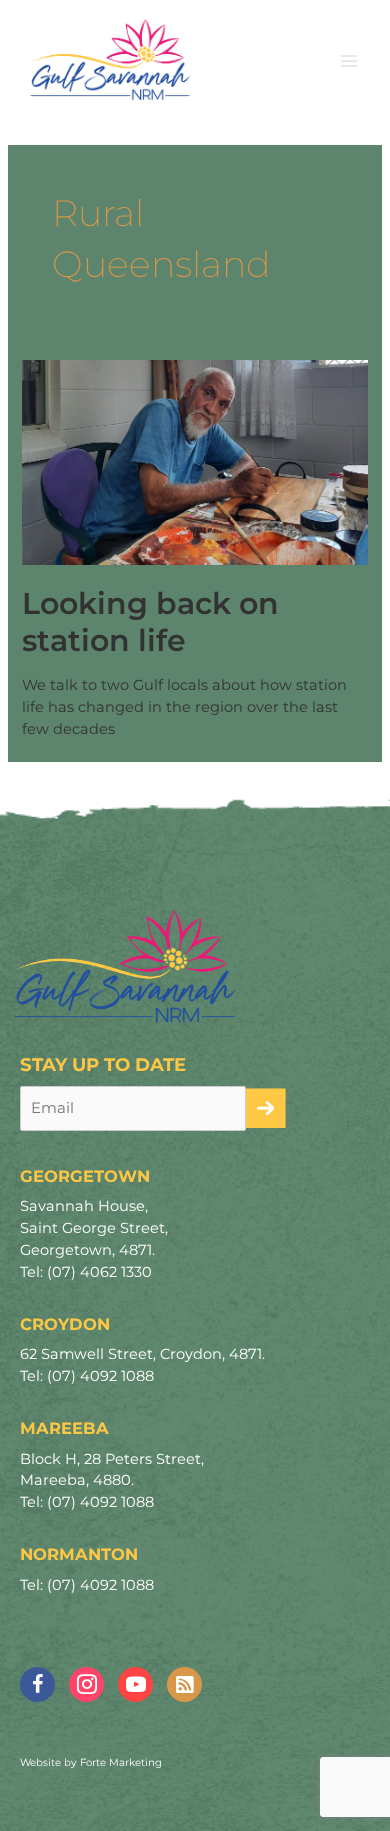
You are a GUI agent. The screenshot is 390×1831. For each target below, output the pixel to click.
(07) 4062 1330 (99, 1272)
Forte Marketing (121, 1762)
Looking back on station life (150, 622)
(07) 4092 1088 (100, 1376)
